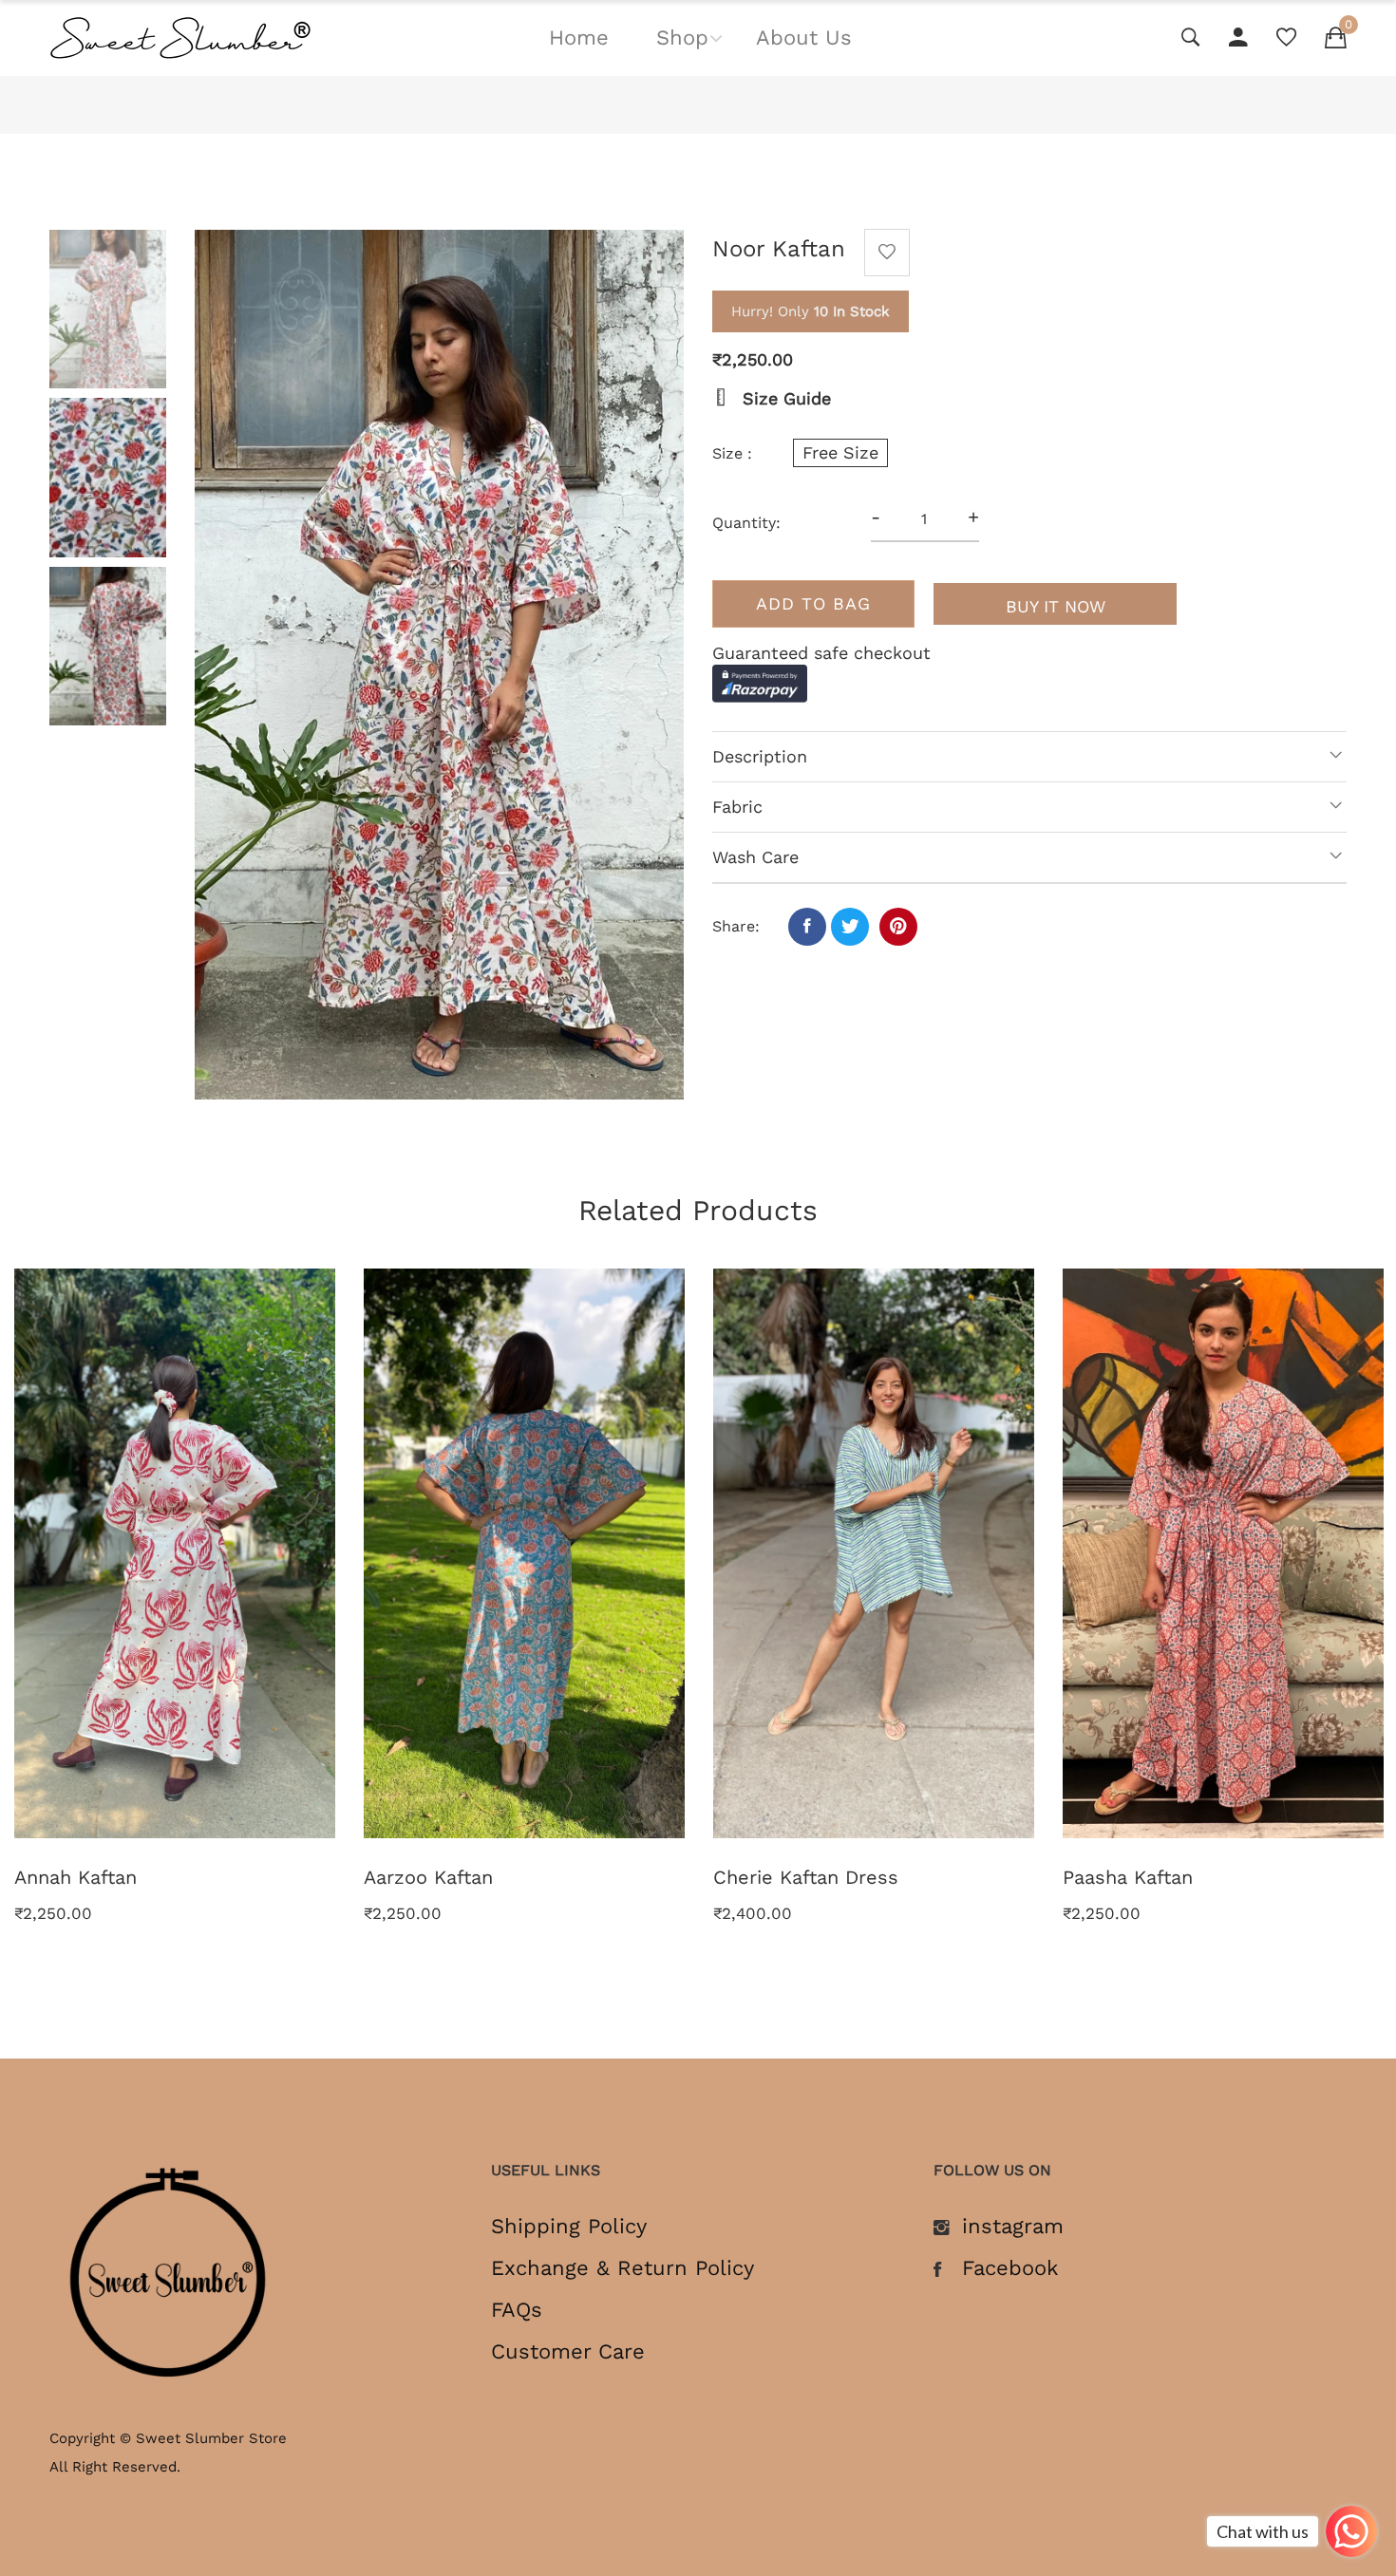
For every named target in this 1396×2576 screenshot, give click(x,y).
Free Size (840, 452)
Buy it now (1056, 606)
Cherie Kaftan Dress (806, 1877)
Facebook (1010, 2268)
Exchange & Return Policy (623, 2268)
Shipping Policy (569, 2227)
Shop (682, 38)
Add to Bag (813, 603)
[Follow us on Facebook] (807, 927)
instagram (1013, 2227)
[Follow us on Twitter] (850, 927)
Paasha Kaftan (1128, 1877)
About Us (804, 38)
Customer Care (568, 2352)
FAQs (517, 2310)
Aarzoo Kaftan (428, 1877)
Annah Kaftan (75, 1877)
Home (579, 38)
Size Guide (784, 398)
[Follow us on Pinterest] (898, 927)
